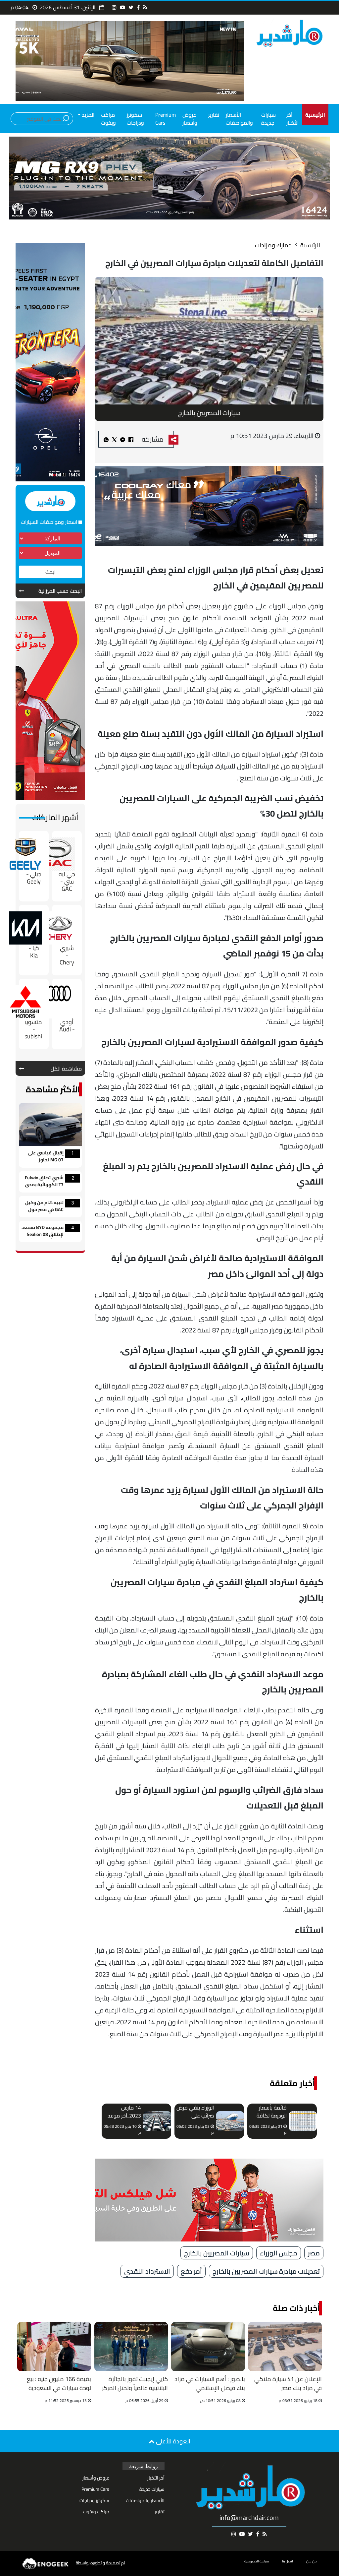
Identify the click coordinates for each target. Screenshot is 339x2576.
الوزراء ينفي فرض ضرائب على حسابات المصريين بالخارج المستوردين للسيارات (195, 2112)
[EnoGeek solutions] (46, 2563)
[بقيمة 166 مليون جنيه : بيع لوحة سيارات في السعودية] (54, 2347)
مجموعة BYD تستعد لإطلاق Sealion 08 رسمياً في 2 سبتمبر (43, 1231)
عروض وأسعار (190, 119)
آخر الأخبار (292, 119)
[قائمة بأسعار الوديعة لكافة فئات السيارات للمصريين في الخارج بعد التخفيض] (303, 2121)
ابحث (50, 572)
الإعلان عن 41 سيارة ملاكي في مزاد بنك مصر (288, 2384)
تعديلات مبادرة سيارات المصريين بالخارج (266, 2271)
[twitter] (131, 7)
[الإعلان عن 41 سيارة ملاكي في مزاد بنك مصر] (285, 2347)
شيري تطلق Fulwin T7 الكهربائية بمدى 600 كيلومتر (44, 1182)
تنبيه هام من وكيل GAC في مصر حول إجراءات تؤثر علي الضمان (44, 1207)
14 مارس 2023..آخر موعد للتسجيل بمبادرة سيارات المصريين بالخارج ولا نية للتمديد (123, 2112)
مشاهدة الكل (66, 1069)
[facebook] (138, 7)
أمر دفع (191, 2271)
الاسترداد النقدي (147, 2271)
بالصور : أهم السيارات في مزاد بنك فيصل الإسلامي (210, 2384)
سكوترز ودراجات (135, 119)
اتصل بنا (288, 2561)
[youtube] (122, 7)
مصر (314, 2253)
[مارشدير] (289, 33)
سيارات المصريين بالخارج (217, 2253)
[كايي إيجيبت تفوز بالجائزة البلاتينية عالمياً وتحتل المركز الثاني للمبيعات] (131, 2347)
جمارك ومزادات (273, 245)
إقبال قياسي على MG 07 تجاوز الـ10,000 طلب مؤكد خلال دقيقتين (43, 1157)
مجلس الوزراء (279, 2253)
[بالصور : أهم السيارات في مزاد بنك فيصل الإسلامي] (208, 2347)
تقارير (214, 115)
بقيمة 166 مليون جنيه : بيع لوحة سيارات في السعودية (59, 2384)
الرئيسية (310, 245)
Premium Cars (166, 119)
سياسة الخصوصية (257, 2561)
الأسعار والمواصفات (239, 119)
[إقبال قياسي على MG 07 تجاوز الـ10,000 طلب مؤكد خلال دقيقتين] (50, 1124)
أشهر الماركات (55, 817)
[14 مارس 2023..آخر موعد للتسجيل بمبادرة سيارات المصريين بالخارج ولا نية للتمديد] (157, 2121)
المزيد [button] (87, 115)
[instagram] (114, 7)
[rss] (145, 7)
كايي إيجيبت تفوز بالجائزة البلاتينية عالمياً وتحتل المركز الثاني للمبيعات (135, 2384)
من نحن (312, 2561)
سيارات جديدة (268, 119)
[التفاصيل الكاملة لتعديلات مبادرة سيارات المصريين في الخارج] (123, 439)
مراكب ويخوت (108, 119)
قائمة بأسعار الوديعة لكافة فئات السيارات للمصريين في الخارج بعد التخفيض (272, 2112)
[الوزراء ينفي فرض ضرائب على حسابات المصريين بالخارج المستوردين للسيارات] (230, 2121)
